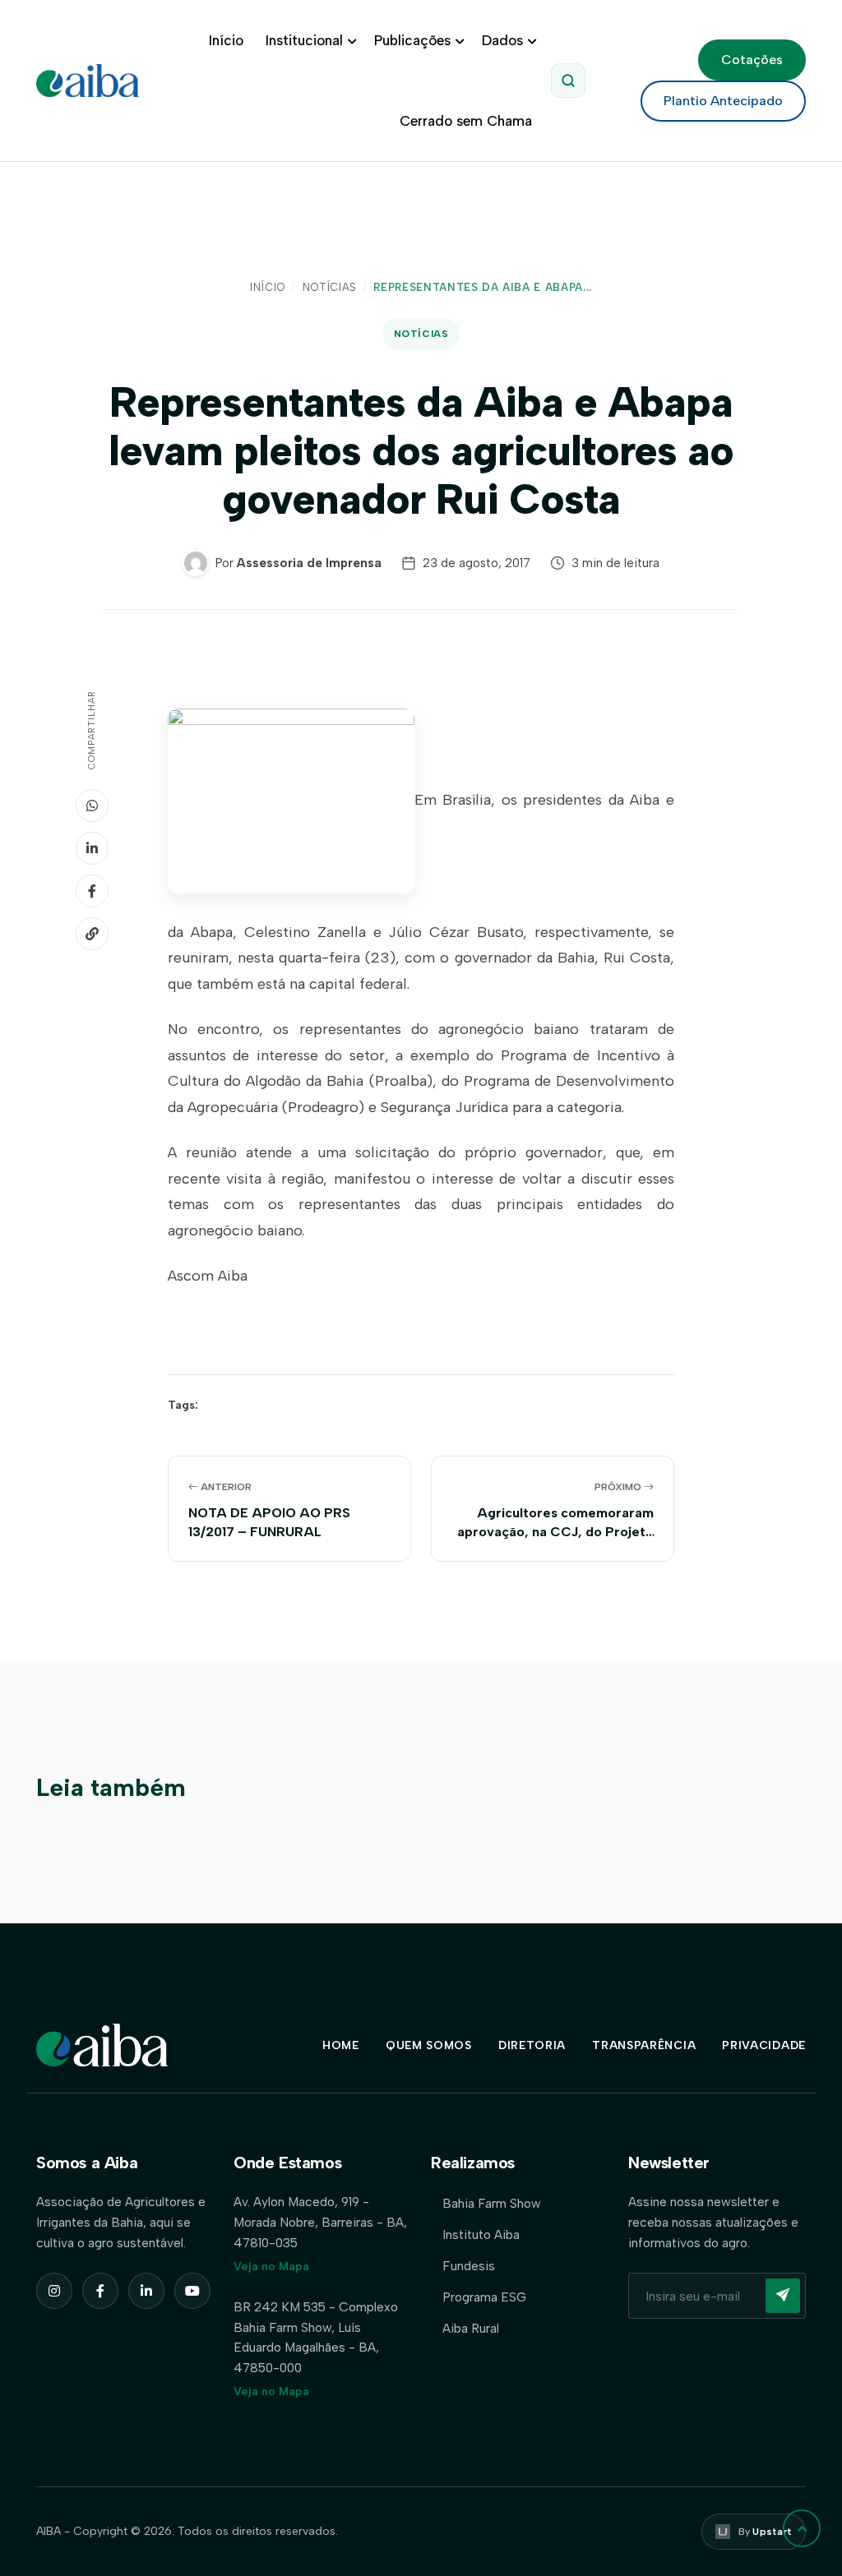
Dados (502, 40)
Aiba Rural (471, 2328)
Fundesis (469, 2266)
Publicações (412, 40)
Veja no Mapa (271, 2267)
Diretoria (532, 2045)
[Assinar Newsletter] (783, 2296)
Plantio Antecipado (723, 101)
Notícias (330, 287)
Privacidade (764, 2045)
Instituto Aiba (481, 2234)
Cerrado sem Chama (466, 121)
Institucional (304, 40)
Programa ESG (484, 2297)
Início (226, 40)
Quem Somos (429, 2045)
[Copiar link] (92, 934)
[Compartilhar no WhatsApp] (92, 806)
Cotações (752, 60)
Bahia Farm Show (492, 2203)
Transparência (644, 2045)
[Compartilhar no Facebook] (92, 891)
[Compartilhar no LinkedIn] (92, 848)
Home (341, 2045)
